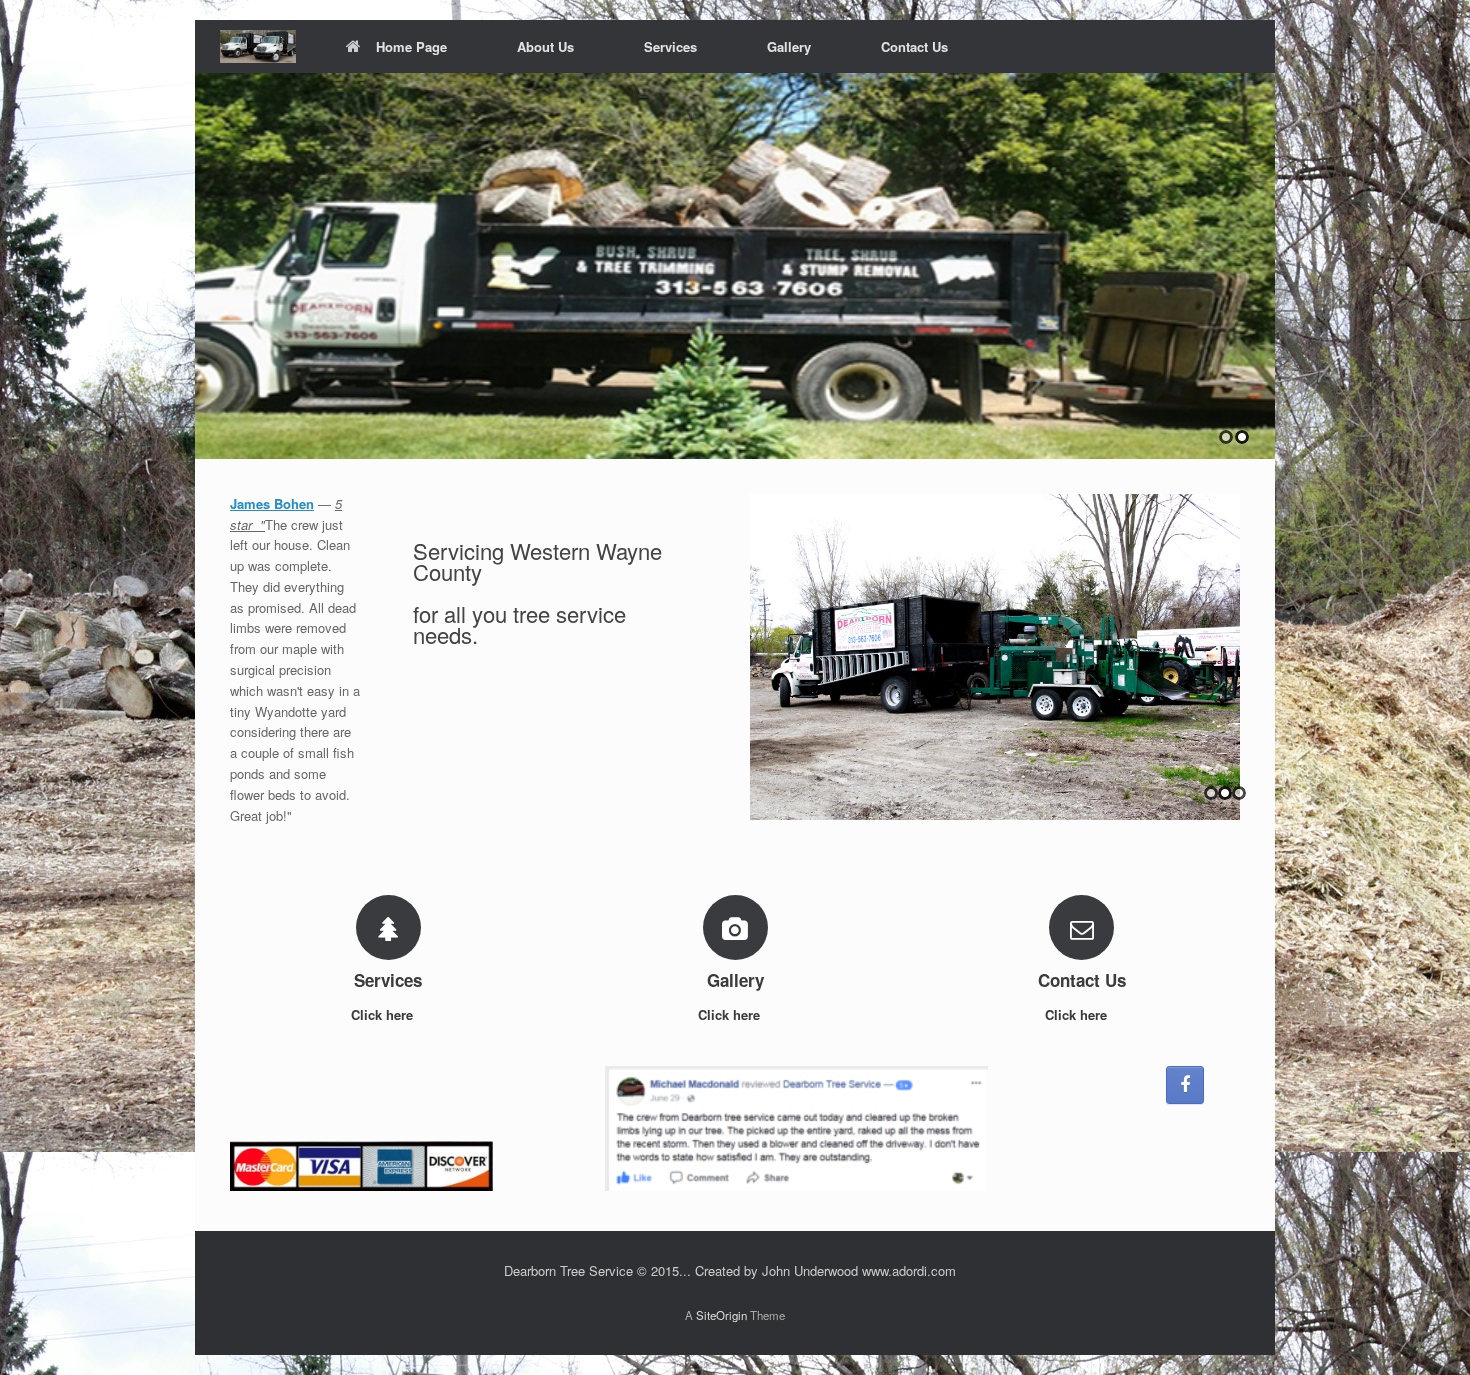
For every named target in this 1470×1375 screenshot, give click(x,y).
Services (670, 46)
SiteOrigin (721, 1315)
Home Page (411, 46)
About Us (545, 46)
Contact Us (914, 46)
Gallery (789, 46)
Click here (384, 1014)
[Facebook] (1185, 1085)
